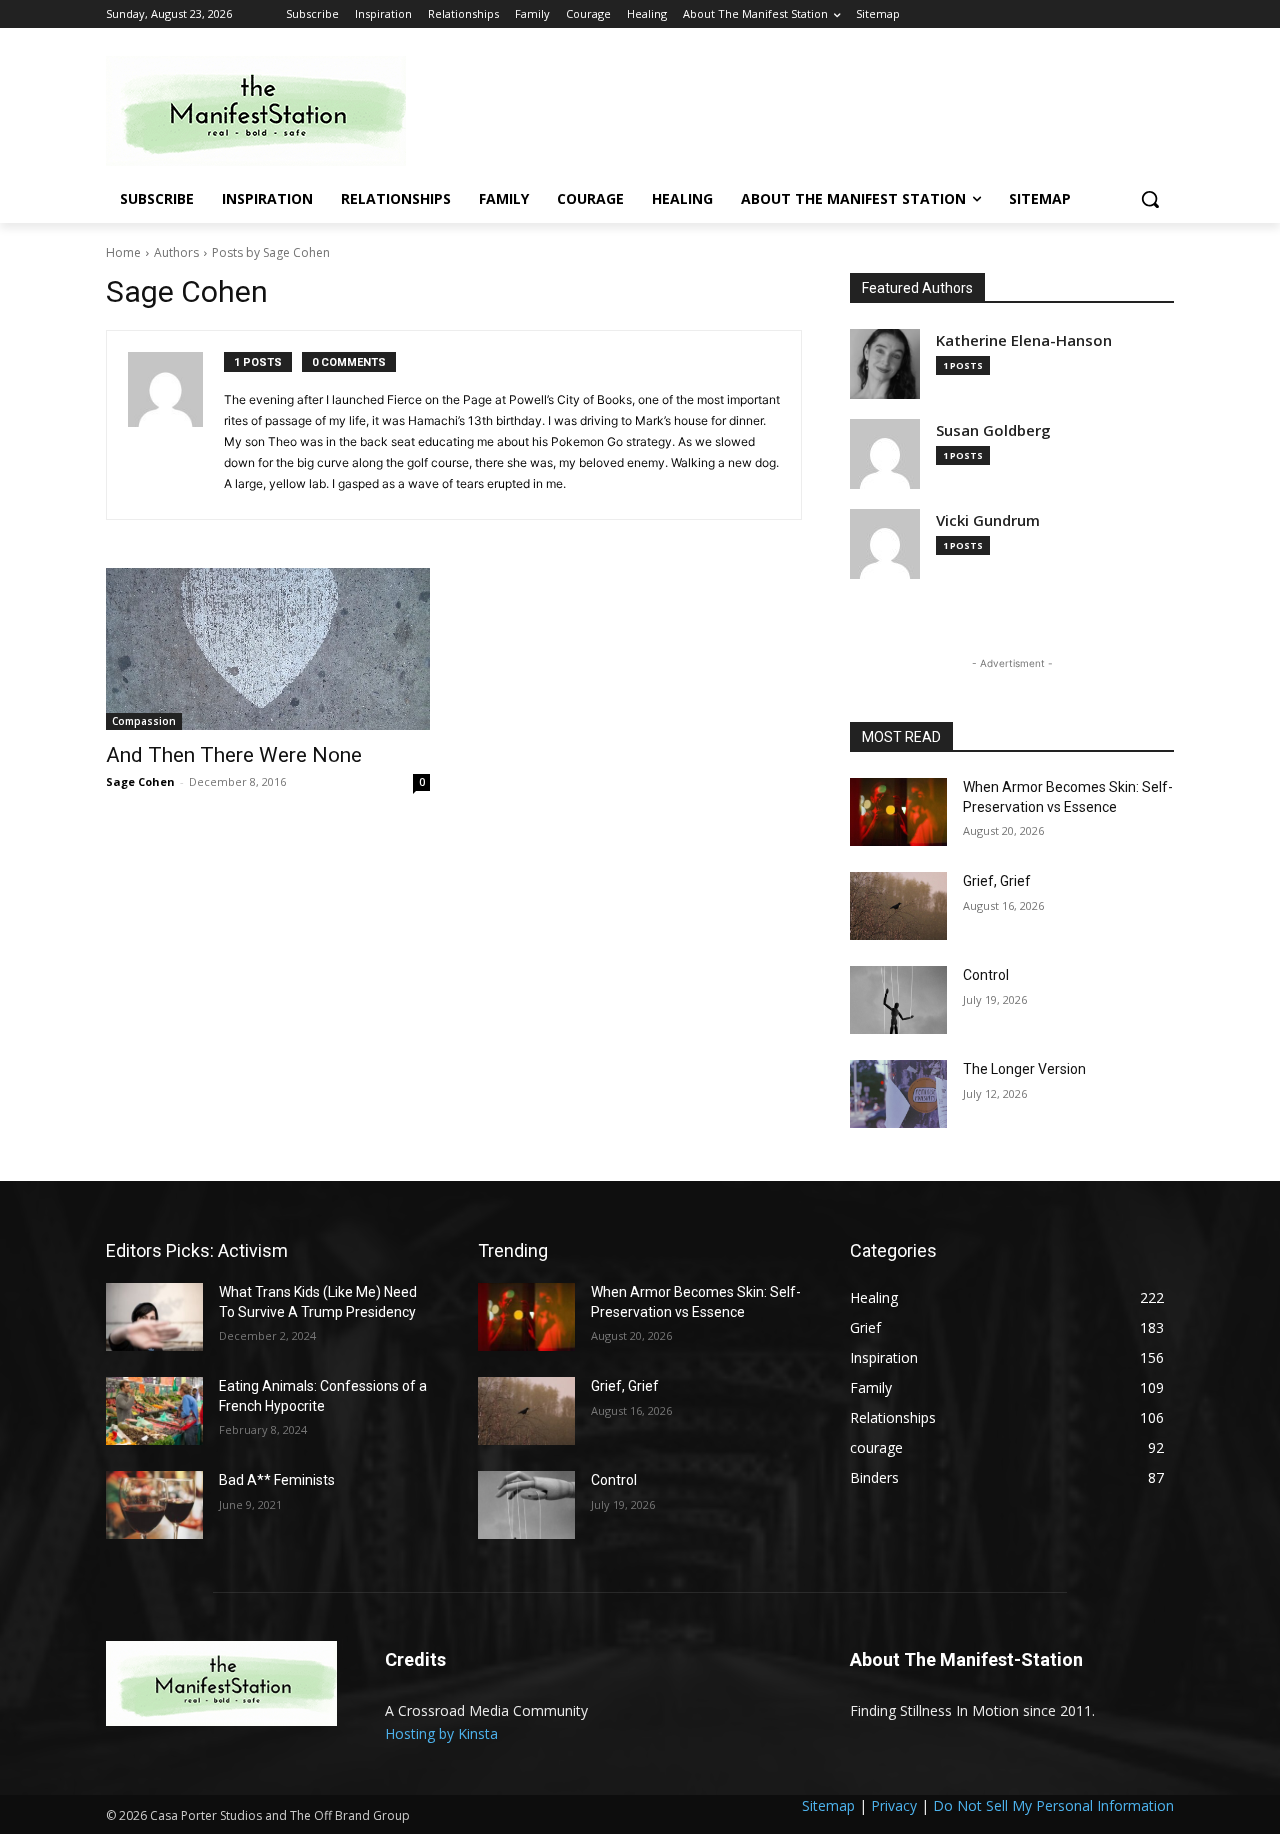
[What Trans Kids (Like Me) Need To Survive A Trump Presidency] (154, 1317)
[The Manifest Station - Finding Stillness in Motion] (266, 111)
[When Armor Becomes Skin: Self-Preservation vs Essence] (898, 812)
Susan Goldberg (993, 430)
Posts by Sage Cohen (271, 252)
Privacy (894, 1805)
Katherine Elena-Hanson (1024, 340)
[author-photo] (176, 425)
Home (123, 252)
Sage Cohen (140, 781)
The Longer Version (1024, 1069)
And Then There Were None (234, 755)
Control (986, 975)
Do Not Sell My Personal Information (1053, 1805)
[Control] (898, 1000)
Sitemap (828, 1805)
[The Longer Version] (898, 1094)
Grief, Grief (997, 881)
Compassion (144, 721)
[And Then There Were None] (268, 649)
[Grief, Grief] (898, 906)
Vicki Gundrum (988, 520)
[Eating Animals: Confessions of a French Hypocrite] (154, 1411)
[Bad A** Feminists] (154, 1505)
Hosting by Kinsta (441, 1733)
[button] (1150, 199)
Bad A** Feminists (277, 1480)
